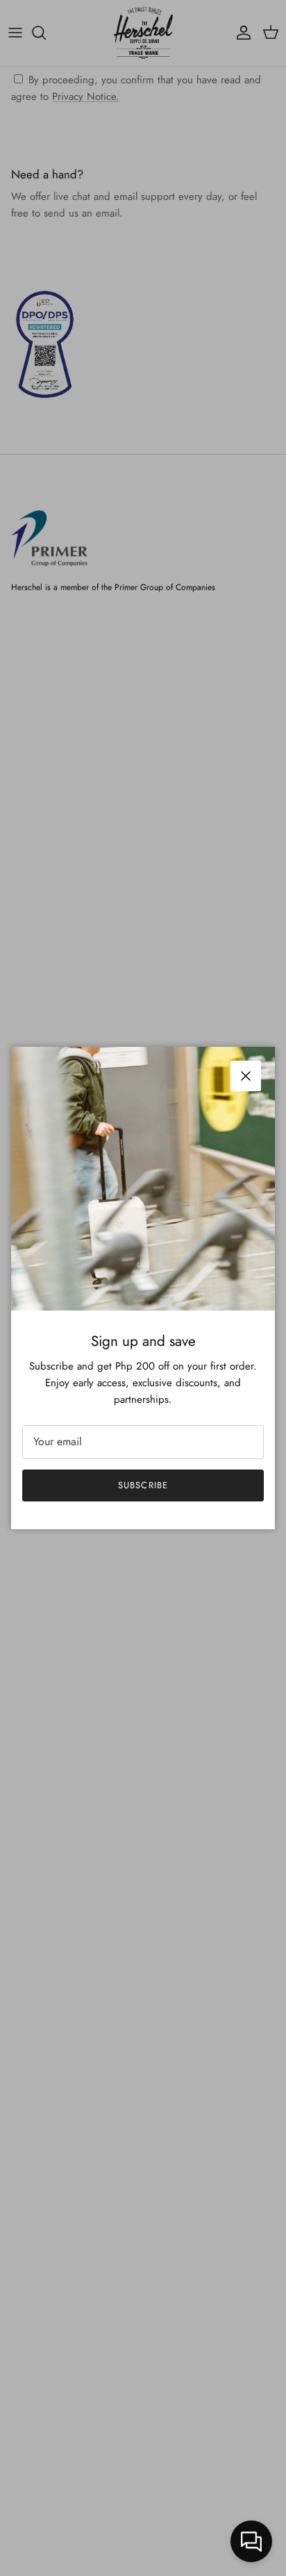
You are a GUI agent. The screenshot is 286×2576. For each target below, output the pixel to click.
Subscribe (143, 1485)
